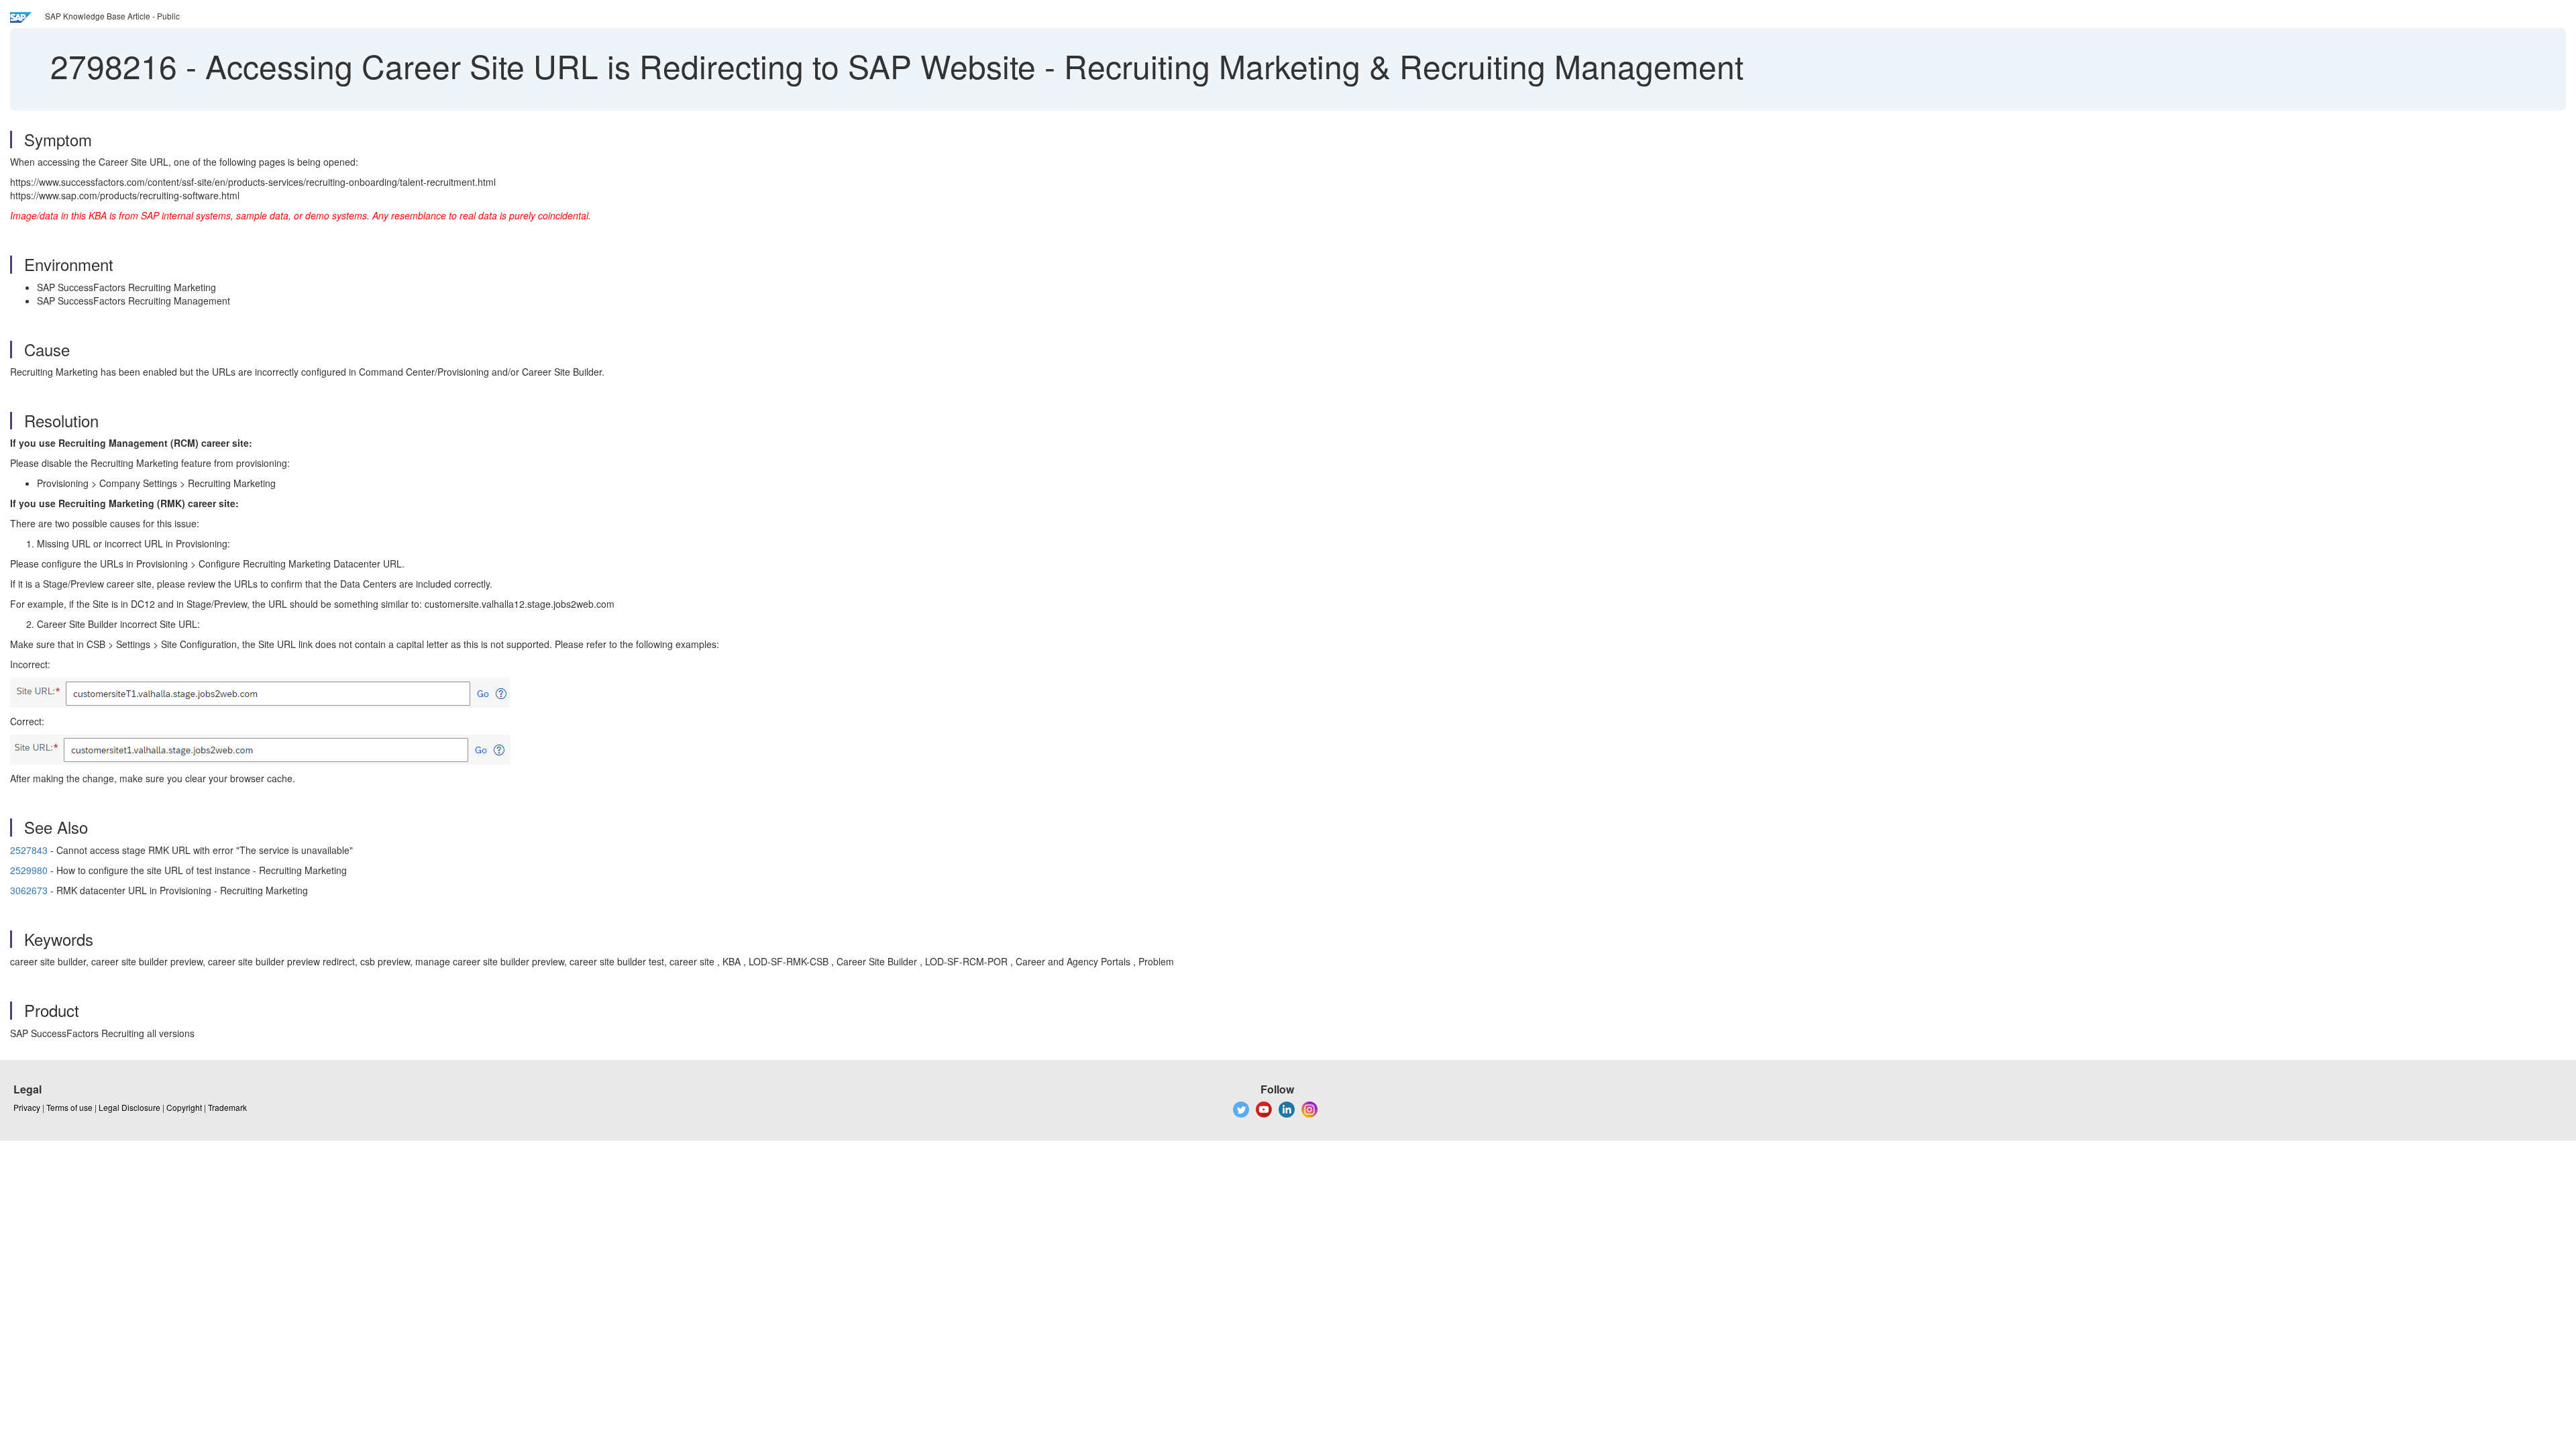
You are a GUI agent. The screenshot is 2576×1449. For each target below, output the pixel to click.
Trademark (227, 1107)
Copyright (184, 1107)
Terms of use (69, 1107)
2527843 (29, 850)
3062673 (29, 890)
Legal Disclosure (129, 1107)
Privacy (27, 1107)
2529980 (29, 870)
